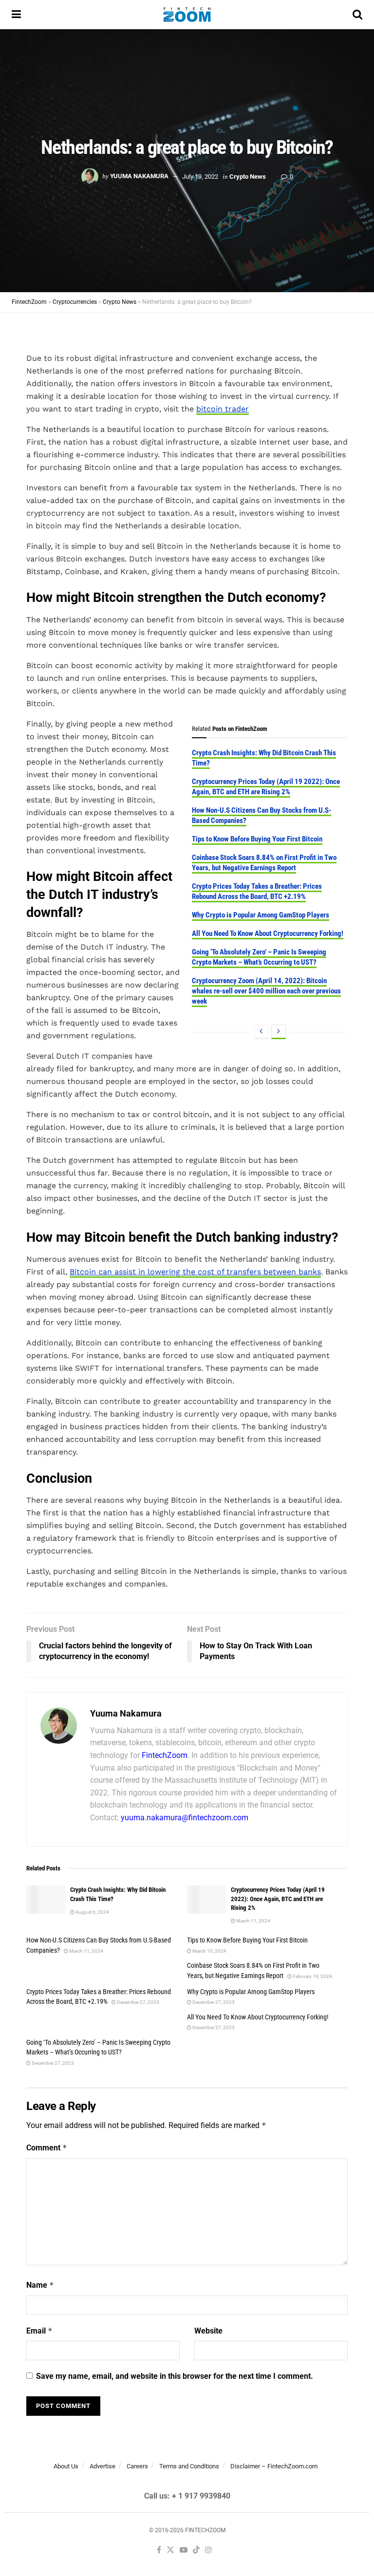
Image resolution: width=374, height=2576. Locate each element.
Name (40, 2285)
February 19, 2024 (312, 1976)
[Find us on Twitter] (170, 2550)
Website (208, 2331)
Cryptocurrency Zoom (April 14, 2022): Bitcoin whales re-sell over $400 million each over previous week (266, 991)
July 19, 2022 (200, 176)
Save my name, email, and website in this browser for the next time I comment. (175, 2376)
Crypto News (248, 176)
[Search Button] (357, 15)
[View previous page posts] (261, 1032)
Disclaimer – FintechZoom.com (274, 2466)
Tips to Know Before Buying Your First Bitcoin (257, 839)
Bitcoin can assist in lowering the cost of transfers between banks (195, 1272)
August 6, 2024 (92, 1912)
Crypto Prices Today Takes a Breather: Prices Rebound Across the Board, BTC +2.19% (257, 891)
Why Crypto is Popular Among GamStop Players (261, 915)
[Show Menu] (16, 15)
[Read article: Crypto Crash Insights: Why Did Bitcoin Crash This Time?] (46, 1899)
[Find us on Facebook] (159, 2550)
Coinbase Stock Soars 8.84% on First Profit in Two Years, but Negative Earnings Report (264, 863)
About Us (66, 2466)
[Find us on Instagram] (208, 2550)
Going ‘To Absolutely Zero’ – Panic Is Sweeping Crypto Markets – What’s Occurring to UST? (259, 957)
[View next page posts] (279, 1032)
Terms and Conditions (189, 2466)
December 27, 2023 (138, 2002)
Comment (47, 2148)
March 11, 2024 (253, 1921)
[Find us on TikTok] (196, 2550)
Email (39, 2331)
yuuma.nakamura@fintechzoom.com (185, 1818)
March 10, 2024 (209, 1951)
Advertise (103, 2466)
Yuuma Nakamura (139, 176)
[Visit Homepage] (187, 15)
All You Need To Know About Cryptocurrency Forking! (268, 933)
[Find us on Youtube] (184, 2550)
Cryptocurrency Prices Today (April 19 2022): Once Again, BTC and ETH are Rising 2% (266, 787)
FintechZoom (165, 1755)
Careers (137, 2466)
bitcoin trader (223, 409)
